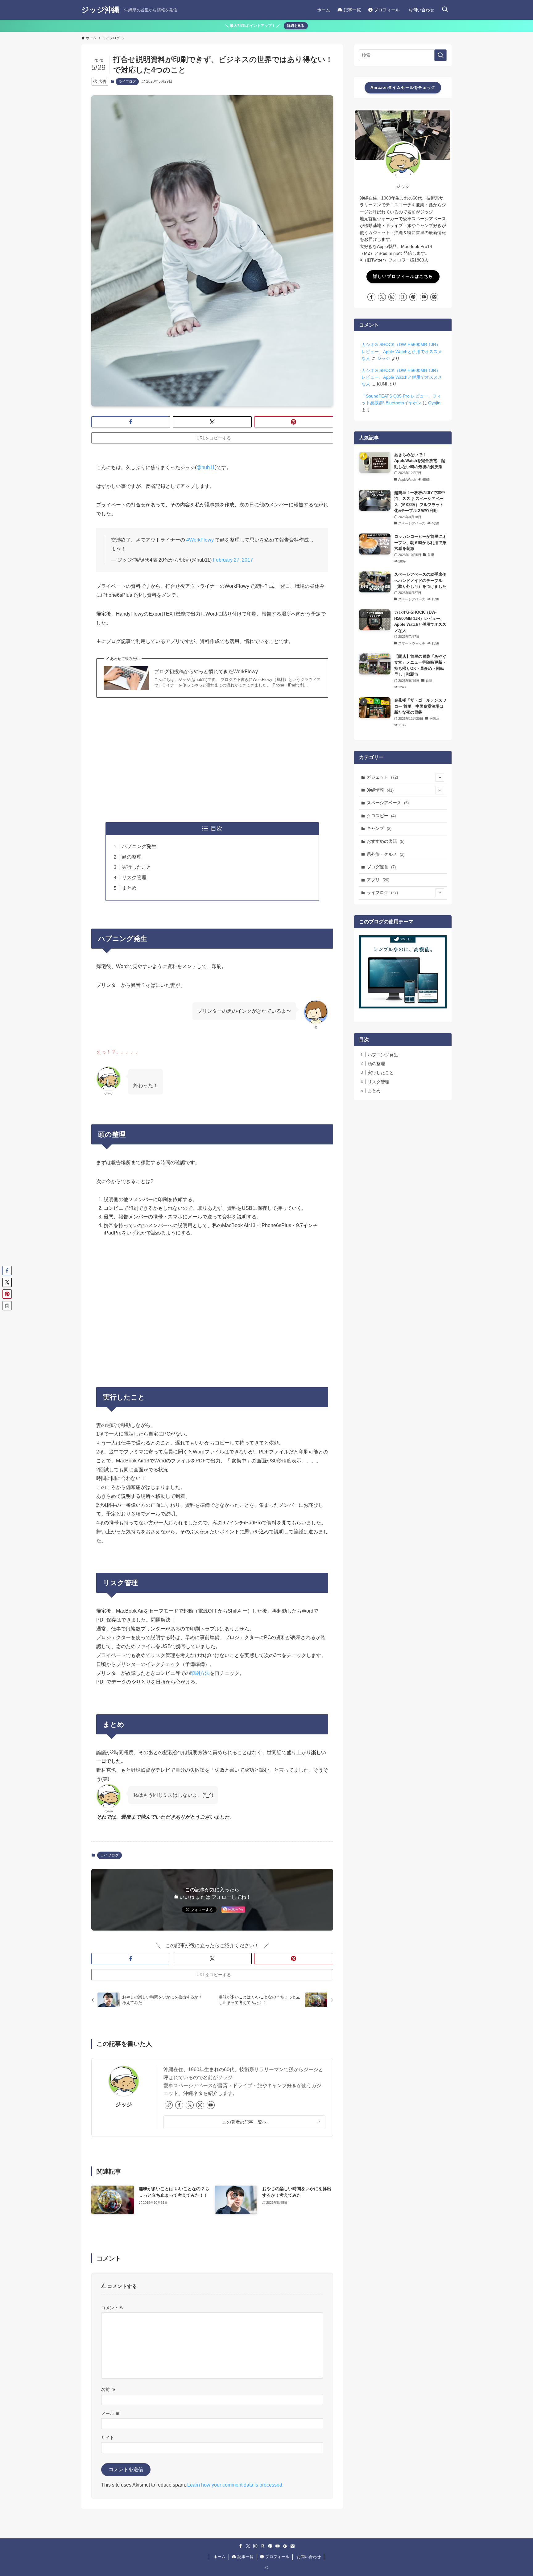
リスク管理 (134, 878)
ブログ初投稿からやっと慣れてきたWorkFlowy (206, 672)
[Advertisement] (212, 759)
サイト (108, 2438)
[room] (403, 297)
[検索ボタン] (445, 10)
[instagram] (200, 2105)
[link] (169, 2105)
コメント (113, 2308)
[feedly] (285, 2546)
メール (110, 2413)
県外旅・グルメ (386, 854)
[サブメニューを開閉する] (440, 777)
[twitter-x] (190, 2105)
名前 (108, 2389)
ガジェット (382, 777)
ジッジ (124, 2104)
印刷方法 (200, 1673)
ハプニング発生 (139, 846)
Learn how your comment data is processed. (235, 2485)
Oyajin (434, 403)
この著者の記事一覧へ (244, 2122)
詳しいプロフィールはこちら (403, 276)
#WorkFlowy (200, 540)
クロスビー (381, 816)
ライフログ (127, 81)
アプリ (378, 880)
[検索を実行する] (440, 55)
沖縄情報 (380, 790)
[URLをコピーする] (7, 1306)
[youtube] (211, 2105)
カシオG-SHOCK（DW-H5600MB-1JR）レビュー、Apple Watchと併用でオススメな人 (402, 351)
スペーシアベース (388, 803)
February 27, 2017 (233, 560)
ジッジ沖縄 (100, 10)
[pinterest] (413, 297)
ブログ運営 (381, 867)
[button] (131, 422)
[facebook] (179, 2105)
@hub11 (206, 467)
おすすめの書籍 (386, 841)
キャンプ (379, 828)
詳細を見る (296, 26)
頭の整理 (132, 857)
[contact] (434, 297)
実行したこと (137, 867)
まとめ (129, 888)
